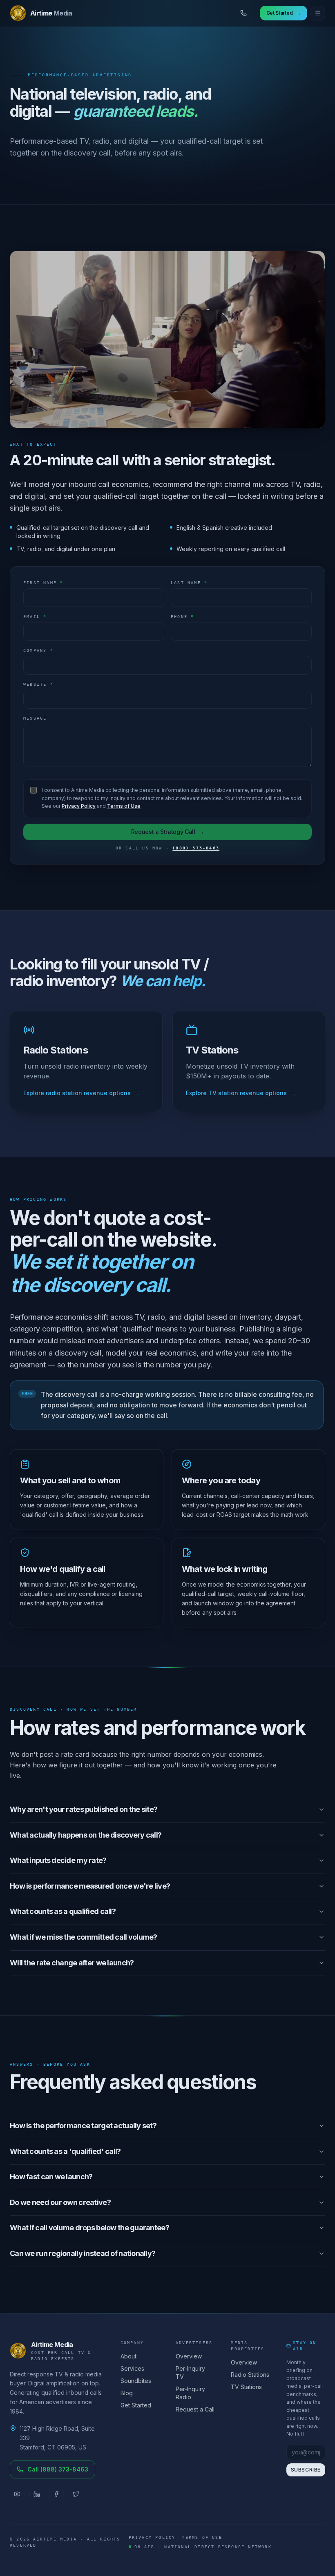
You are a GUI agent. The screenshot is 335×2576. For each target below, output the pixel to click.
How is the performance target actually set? (83, 2126)
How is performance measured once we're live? (90, 1886)
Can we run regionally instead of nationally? (83, 2253)
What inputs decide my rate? (58, 1860)
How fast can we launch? (51, 2177)
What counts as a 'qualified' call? (65, 2151)
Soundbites (136, 2381)
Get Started (136, 2405)
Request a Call (195, 2409)
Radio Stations (250, 2375)
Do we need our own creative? (60, 2202)
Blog (127, 2393)
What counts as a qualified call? (63, 1911)
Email (35, 617)
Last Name (189, 583)
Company (38, 650)
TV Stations (246, 2387)
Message (35, 718)
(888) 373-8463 (196, 848)
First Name (43, 583)
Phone (182, 617)
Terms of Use (124, 806)
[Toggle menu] (318, 13)
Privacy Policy (79, 806)
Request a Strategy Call (168, 832)
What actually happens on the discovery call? (86, 1835)
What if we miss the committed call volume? (84, 1937)
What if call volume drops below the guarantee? (89, 2228)
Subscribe (306, 2470)
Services (132, 2368)
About (128, 2356)
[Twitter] (76, 2494)
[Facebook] (56, 2494)
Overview (189, 2356)
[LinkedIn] (37, 2494)
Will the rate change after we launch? (72, 1963)
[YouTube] (17, 2494)
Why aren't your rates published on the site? (84, 1809)
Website (38, 684)
